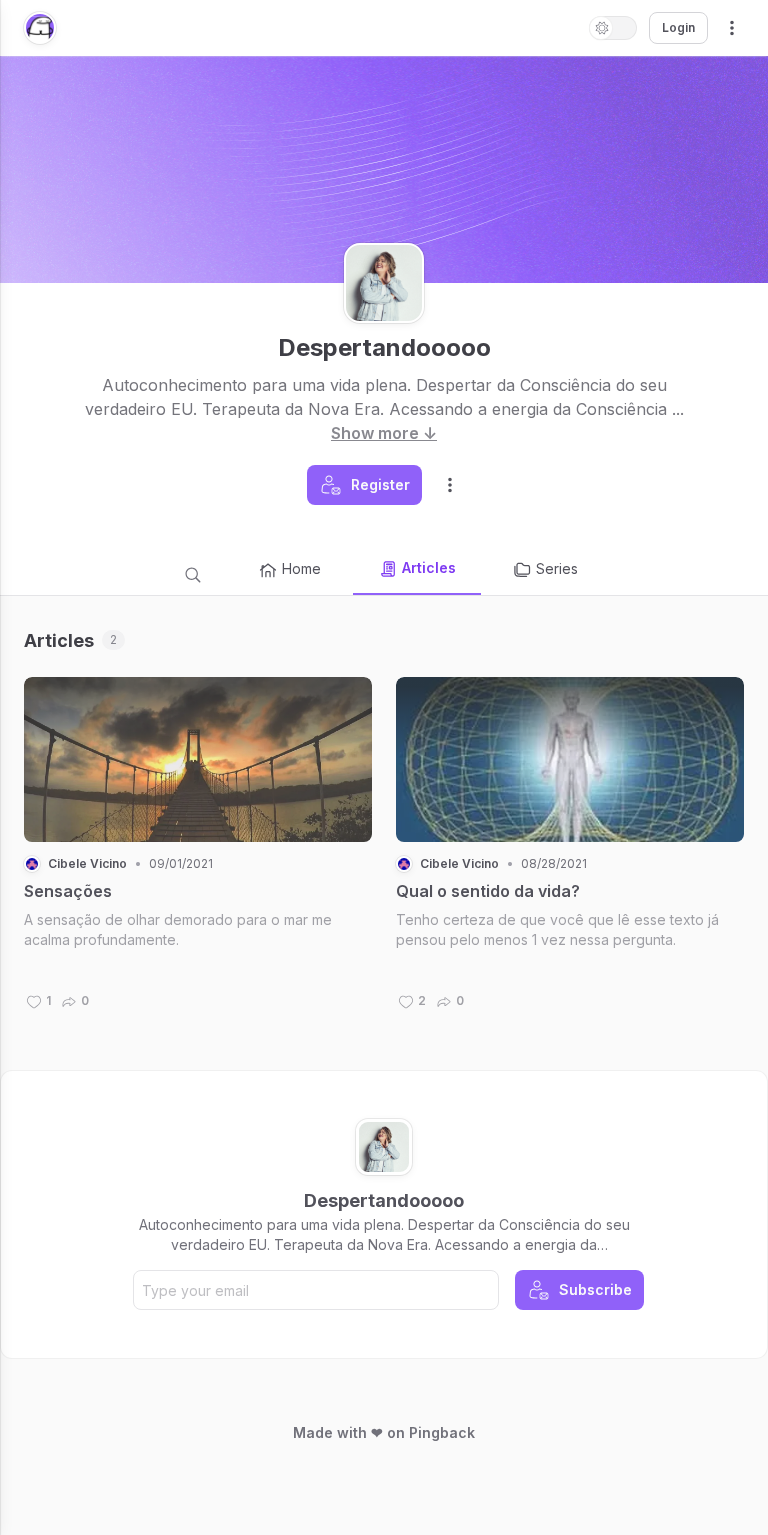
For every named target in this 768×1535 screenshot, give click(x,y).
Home (301, 568)
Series (557, 568)
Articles (429, 567)
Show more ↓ (384, 433)
